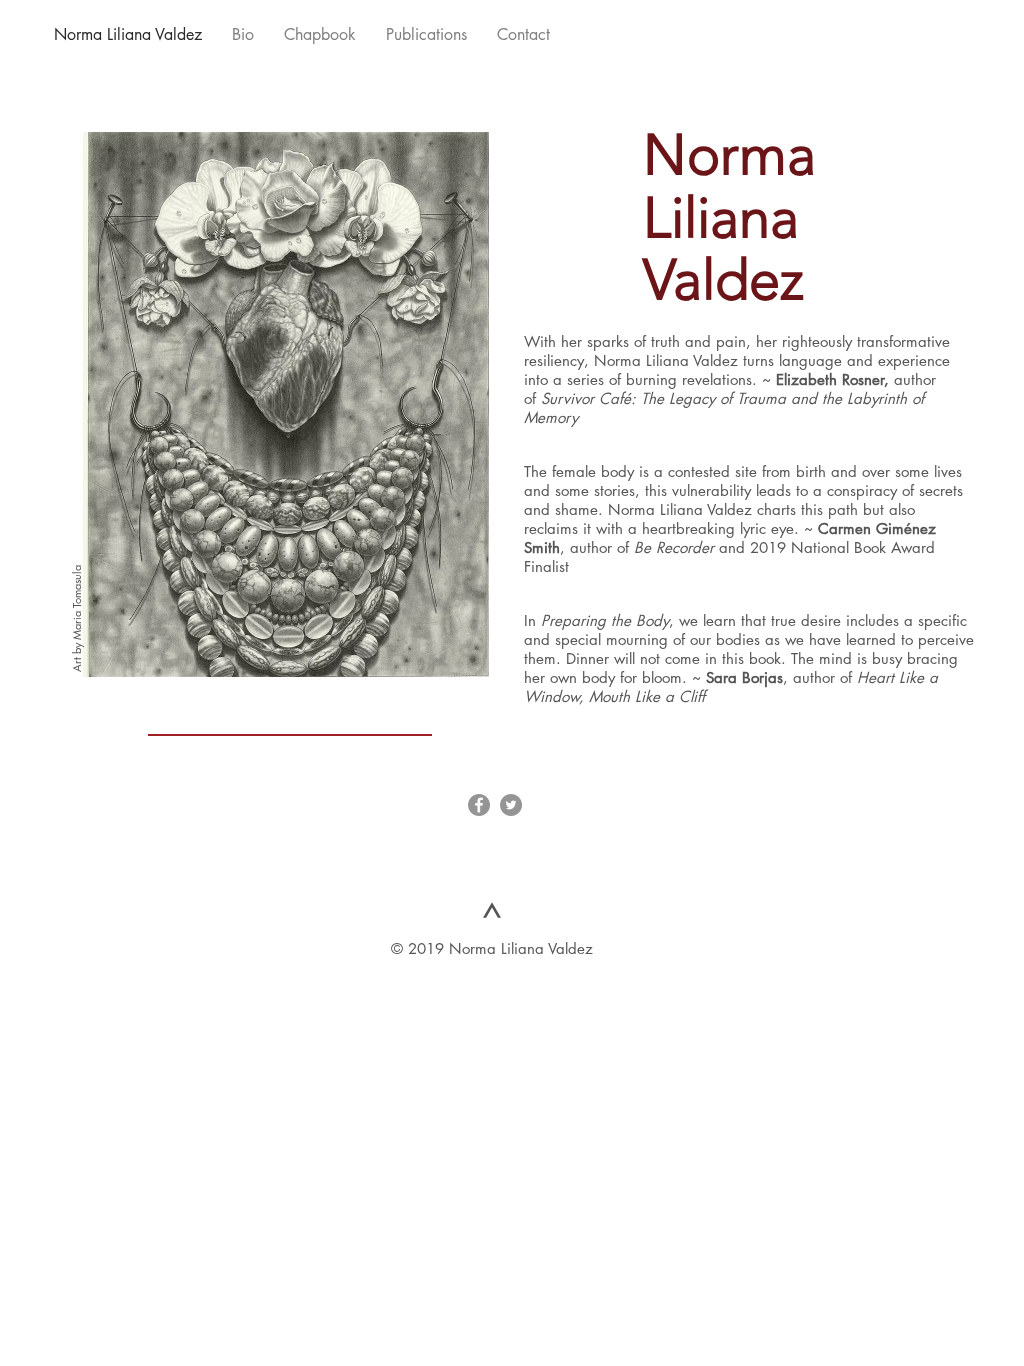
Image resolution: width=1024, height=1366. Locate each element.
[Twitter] (511, 805)
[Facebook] (479, 805)
